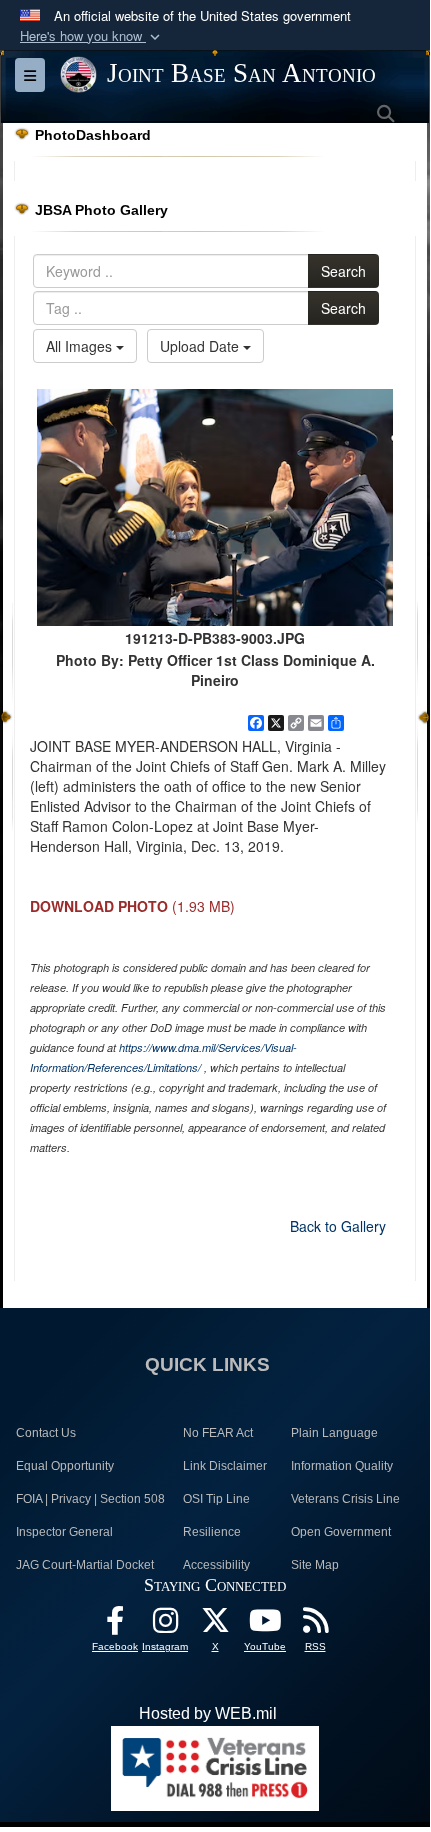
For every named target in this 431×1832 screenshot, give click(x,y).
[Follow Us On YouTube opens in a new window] (265, 1625)
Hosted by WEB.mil (208, 1713)
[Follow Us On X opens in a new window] (215, 1625)
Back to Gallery (338, 1226)
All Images (81, 346)
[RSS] (315, 1625)
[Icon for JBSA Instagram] (165, 1625)
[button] (92, 36)
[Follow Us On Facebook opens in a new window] (115, 1625)
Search (343, 271)
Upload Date (201, 346)
